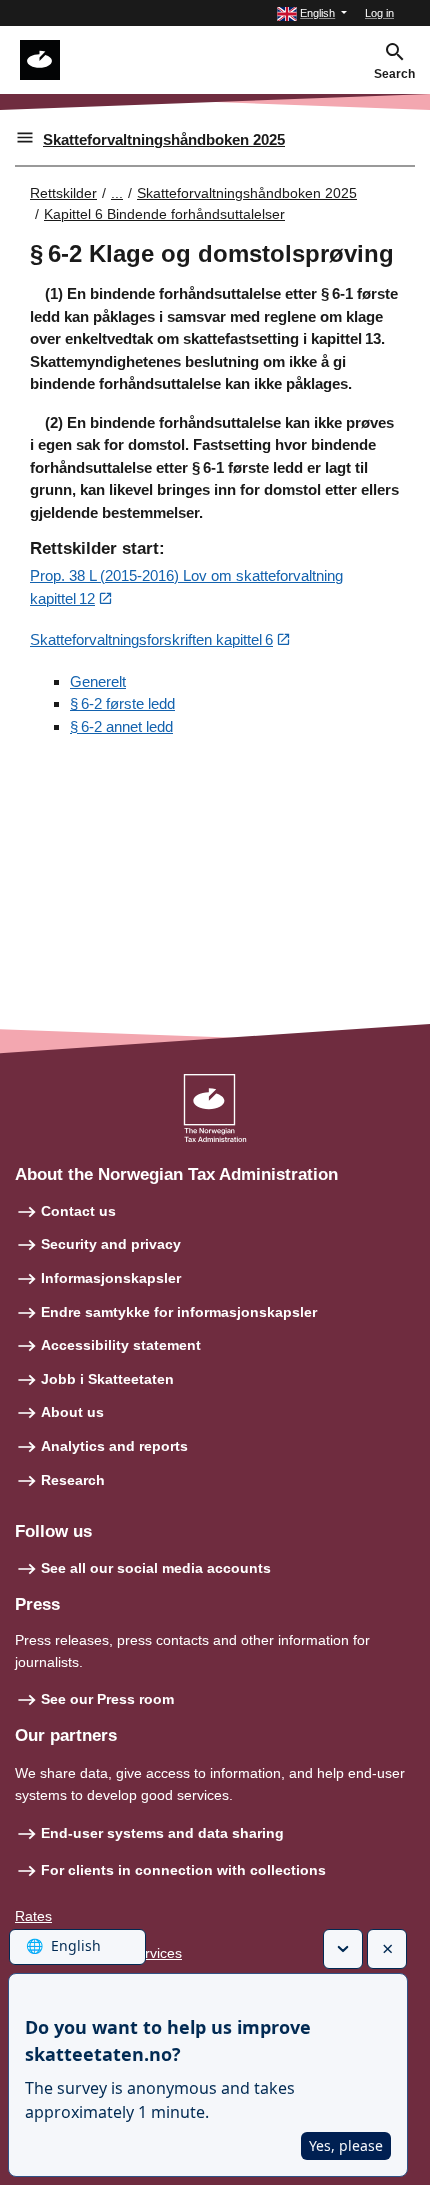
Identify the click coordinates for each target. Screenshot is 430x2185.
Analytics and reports (114, 1446)
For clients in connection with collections (183, 1870)
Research (73, 1480)
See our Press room (107, 1699)
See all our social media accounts (156, 1568)
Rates (33, 1916)
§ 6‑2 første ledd (122, 703)
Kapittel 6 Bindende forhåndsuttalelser (164, 214)
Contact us (78, 1211)
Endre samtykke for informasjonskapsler (179, 1312)
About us (72, 1412)
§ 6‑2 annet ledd (121, 726)
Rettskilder (63, 193)
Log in (379, 13)
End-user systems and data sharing (162, 1833)
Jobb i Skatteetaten (107, 1379)
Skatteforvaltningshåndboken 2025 (164, 139)
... (117, 193)
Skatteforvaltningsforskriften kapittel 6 (151, 639)
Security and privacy (111, 1244)
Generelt (98, 681)
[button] (312, 13)
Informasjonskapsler (111, 1278)
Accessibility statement (121, 1345)
